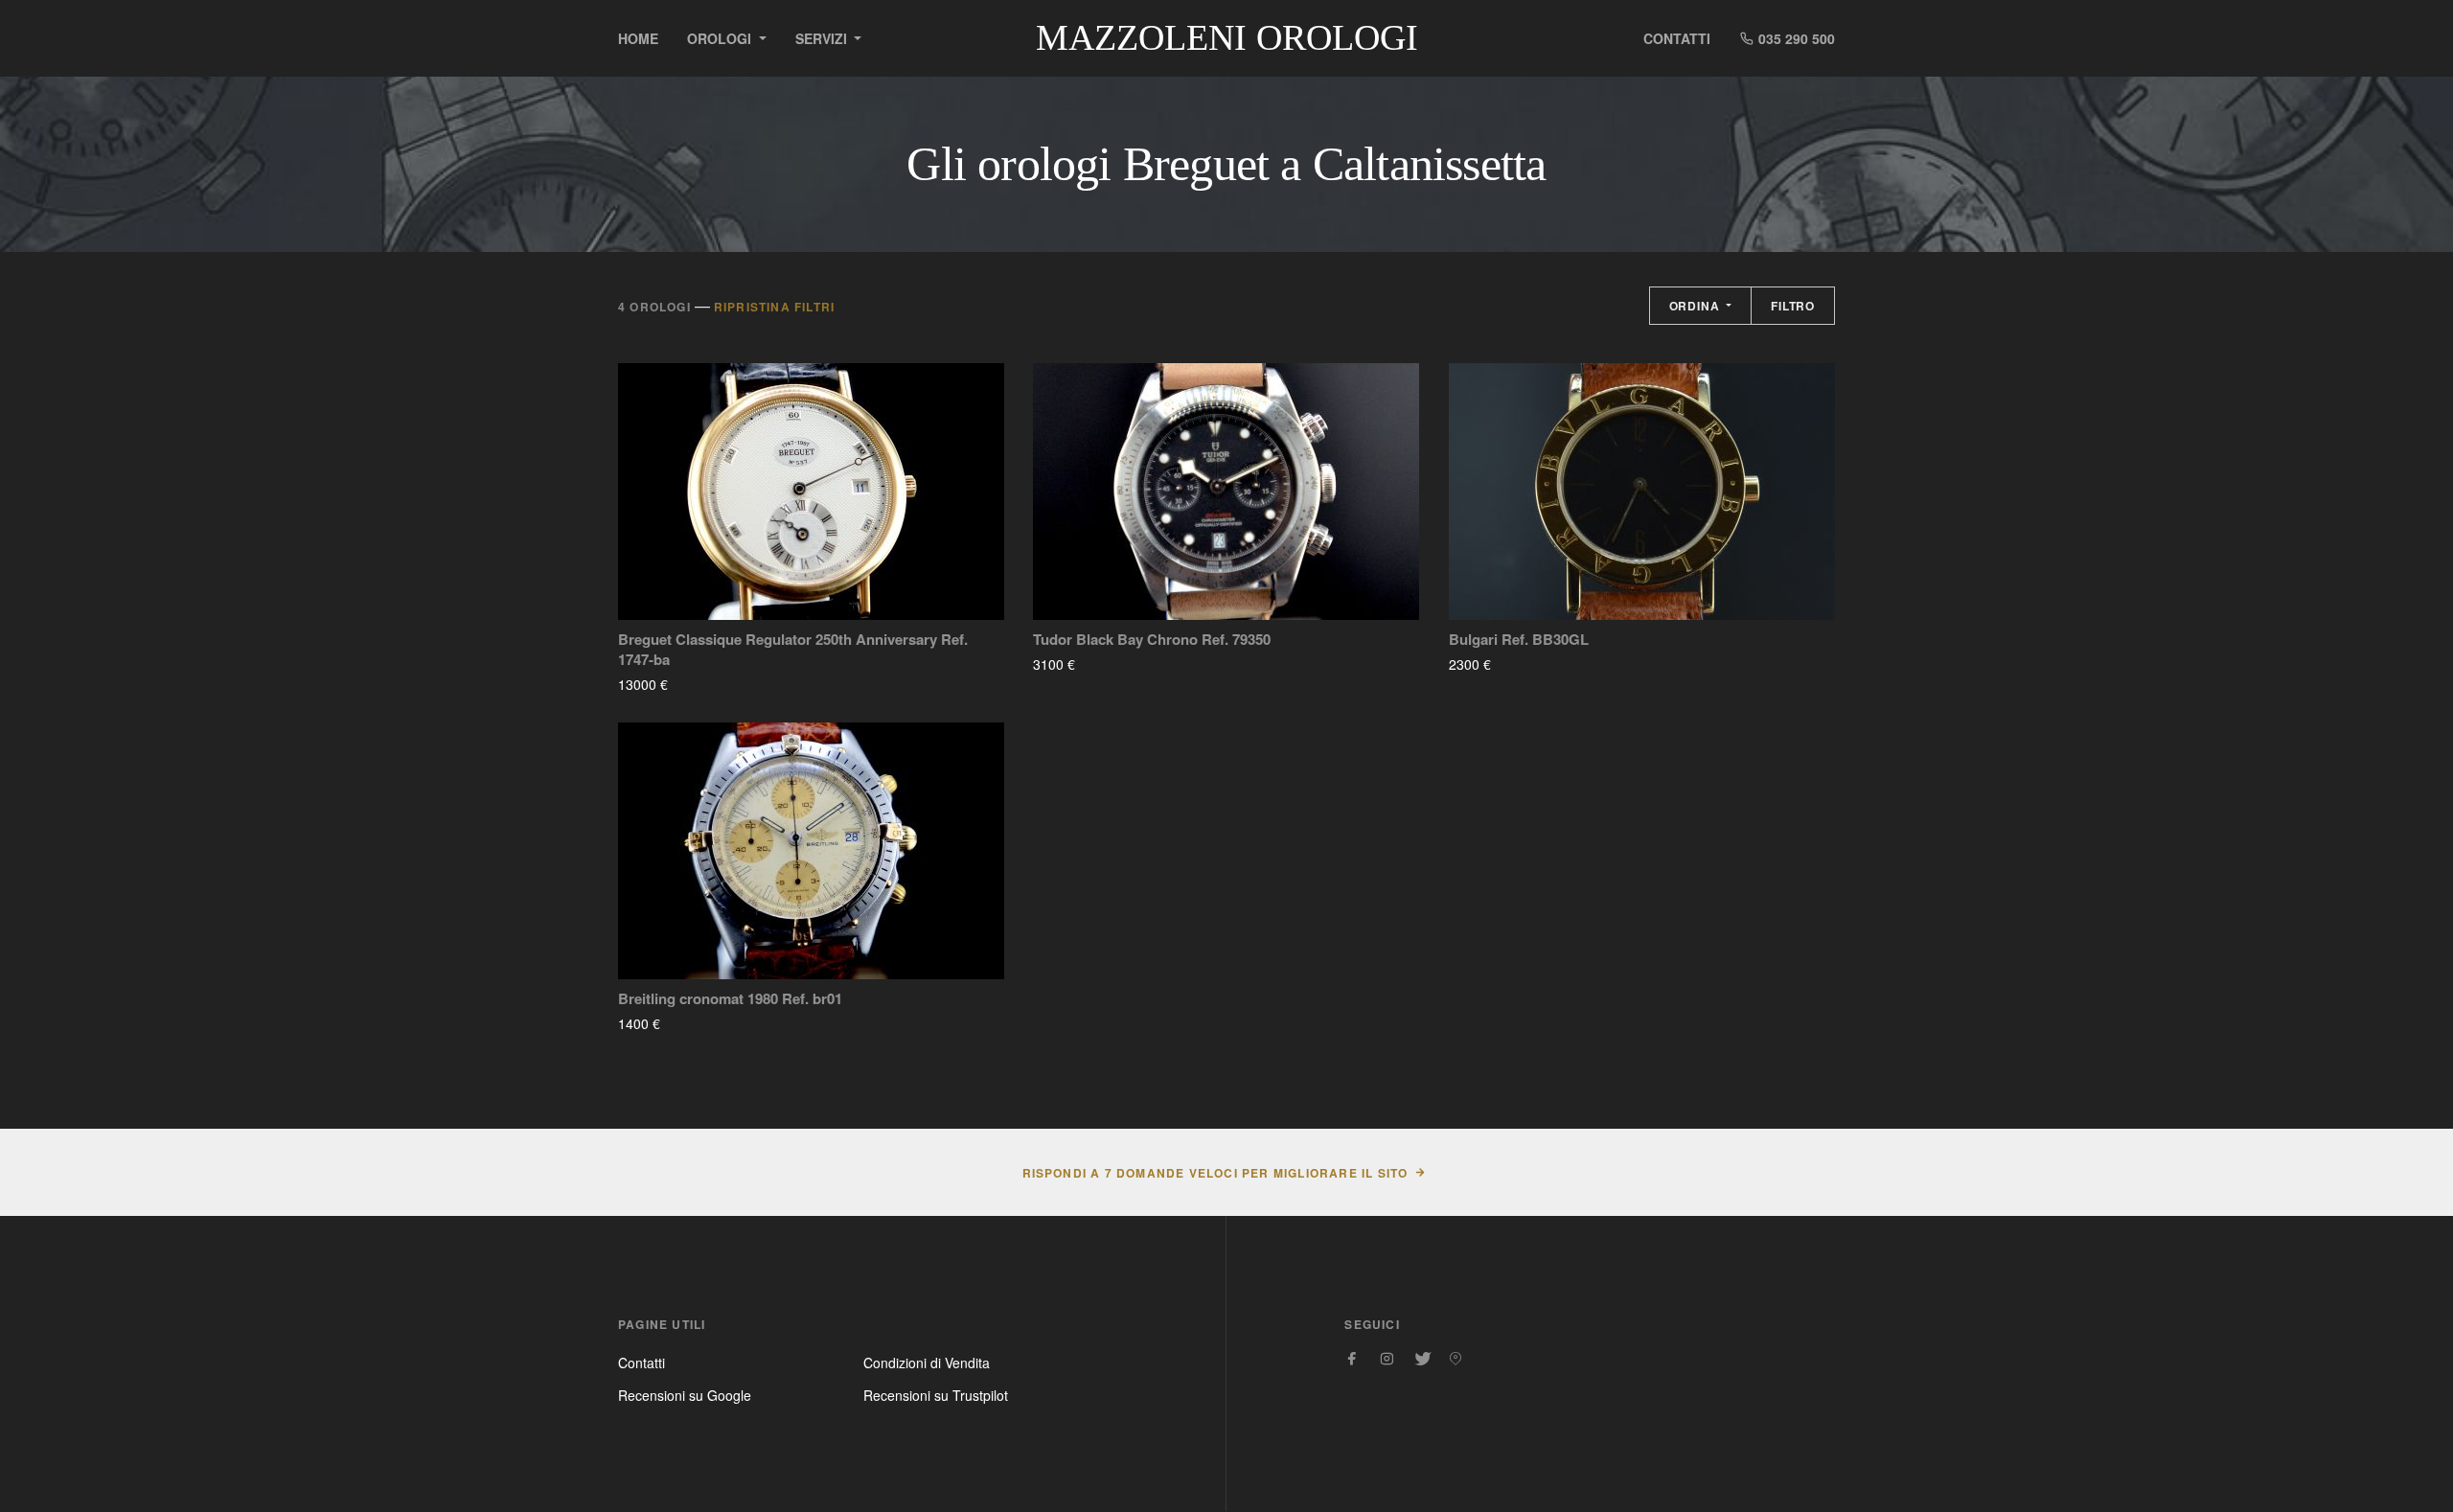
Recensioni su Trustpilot (936, 1395)
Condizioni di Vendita (927, 1363)
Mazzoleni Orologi (1227, 37)
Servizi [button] (823, 38)
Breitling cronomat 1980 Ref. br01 (730, 999)
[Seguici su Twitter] (1421, 1359)
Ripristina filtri (774, 307)
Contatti (1677, 38)
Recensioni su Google (685, 1395)
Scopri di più (724, 684)
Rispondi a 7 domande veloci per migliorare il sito (1215, 1173)
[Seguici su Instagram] (1387, 1359)
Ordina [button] (1696, 306)
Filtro (1793, 306)
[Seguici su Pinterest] (1456, 1359)
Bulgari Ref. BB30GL (1519, 640)
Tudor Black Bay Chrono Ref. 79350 (1152, 640)
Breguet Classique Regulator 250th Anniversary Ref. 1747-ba (793, 650)
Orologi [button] (721, 38)
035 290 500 (1795, 38)
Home (638, 38)
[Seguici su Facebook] (1352, 1359)
